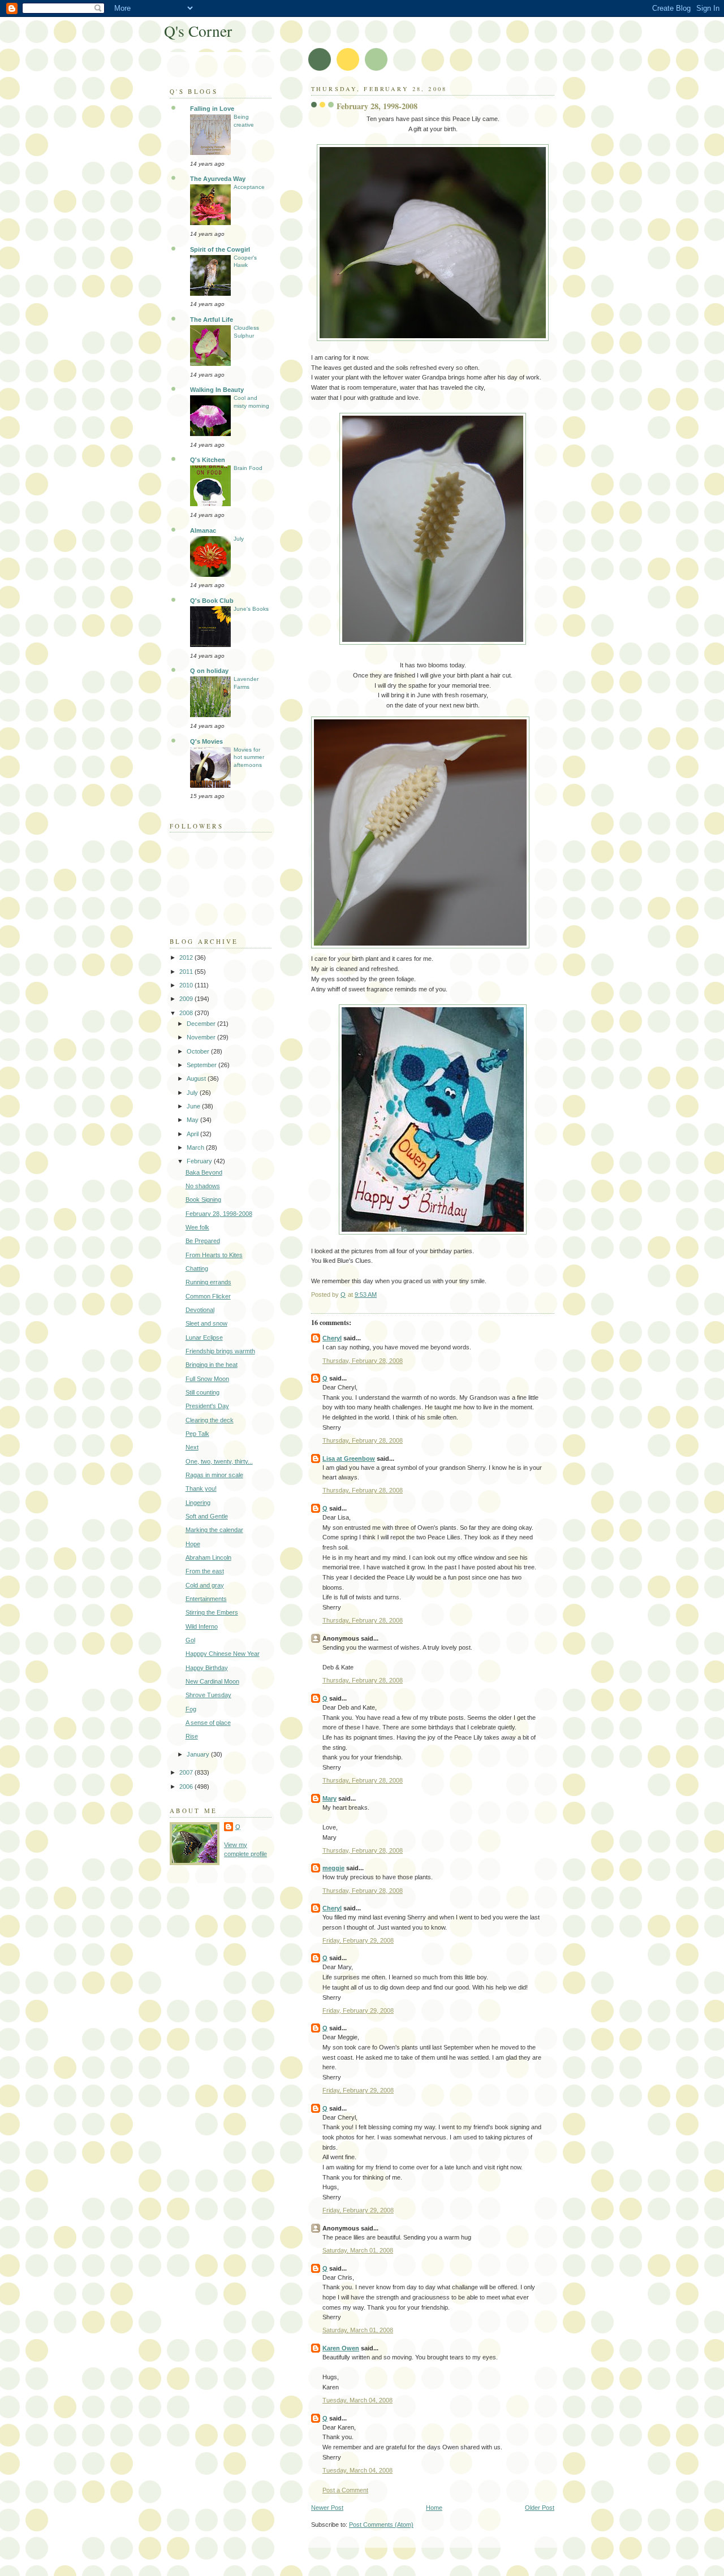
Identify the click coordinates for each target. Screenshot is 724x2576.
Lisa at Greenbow (349, 1459)
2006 (187, 1787)
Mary (329, 1798)
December (202, 1024)
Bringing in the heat (212, 1365)
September (202, 1065)
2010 (187, 985)
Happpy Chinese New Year (223, 1654)
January (199, 1754)
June (194, 1106)
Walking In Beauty (217, 390)
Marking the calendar (214, 1530)
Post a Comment (345, 2490)
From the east (205, 1571)
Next (192, 1447)
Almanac (203, 530)
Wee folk (197, 1227)
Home (434, 2508)
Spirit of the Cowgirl (220, 249)
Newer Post (327, 2508)
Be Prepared (203, 1241)
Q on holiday (209, 671)
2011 (187, 972)
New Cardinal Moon (212, 1681)
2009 (187, 999)
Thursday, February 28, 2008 (363, 1361)
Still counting (202, 1392)
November (202, 1037)
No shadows (203, 1186)
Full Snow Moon (207, 1379)
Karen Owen (341, 2348)
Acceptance (249, 187)
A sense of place (208, 1723)
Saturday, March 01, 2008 (358, 2250)
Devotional (200, 1310)
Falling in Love (212, 109)
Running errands (208, 1282)
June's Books (251, 609)
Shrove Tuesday (208, 1695)
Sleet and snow (206, 1323)
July (239, 539)
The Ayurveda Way (218, 179)
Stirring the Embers (212, 1612)
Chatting (197, 1268)
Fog (191, 1709)
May (193, 1120)
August (197, 1078)
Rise (192, 1736)
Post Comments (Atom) (381, 2525)
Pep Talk (197, 1434)
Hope (193, 1544)
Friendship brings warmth (220, 1351)
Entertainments (206, 1599)
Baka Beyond (204, 1172)
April (193, 1134)
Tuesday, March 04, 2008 (357, 2400)
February (200, 1161)
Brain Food (248, 468)
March (196, 1147)
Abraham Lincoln (208, 1557)
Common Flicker (208, 1296)
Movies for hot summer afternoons (249, 757)
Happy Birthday (207, 1668)
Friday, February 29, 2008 (358, 1940)
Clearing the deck (210, 1420)
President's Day (207, 1406)
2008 (187, 1013)
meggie (333, 1868)
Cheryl (332, 1338)
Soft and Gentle (207, 1516)
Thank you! (201, 1488)
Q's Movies (206, 741)
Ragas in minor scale (214, 1475)
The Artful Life (212, 320)
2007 (187, 1772)
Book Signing (203, 1199)
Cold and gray (205, 1585)
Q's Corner (198, 31)
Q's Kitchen (208, 460)
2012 (187, 957)
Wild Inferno (202, 1626)
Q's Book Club (212, 601)
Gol (190, 1640)
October (199, 1051)
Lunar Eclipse (204, 1337)
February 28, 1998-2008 (219, 1214)
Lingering (198, 1503)
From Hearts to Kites (214, 1255)
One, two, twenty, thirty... (219, 1461)
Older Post (540, 2508)
